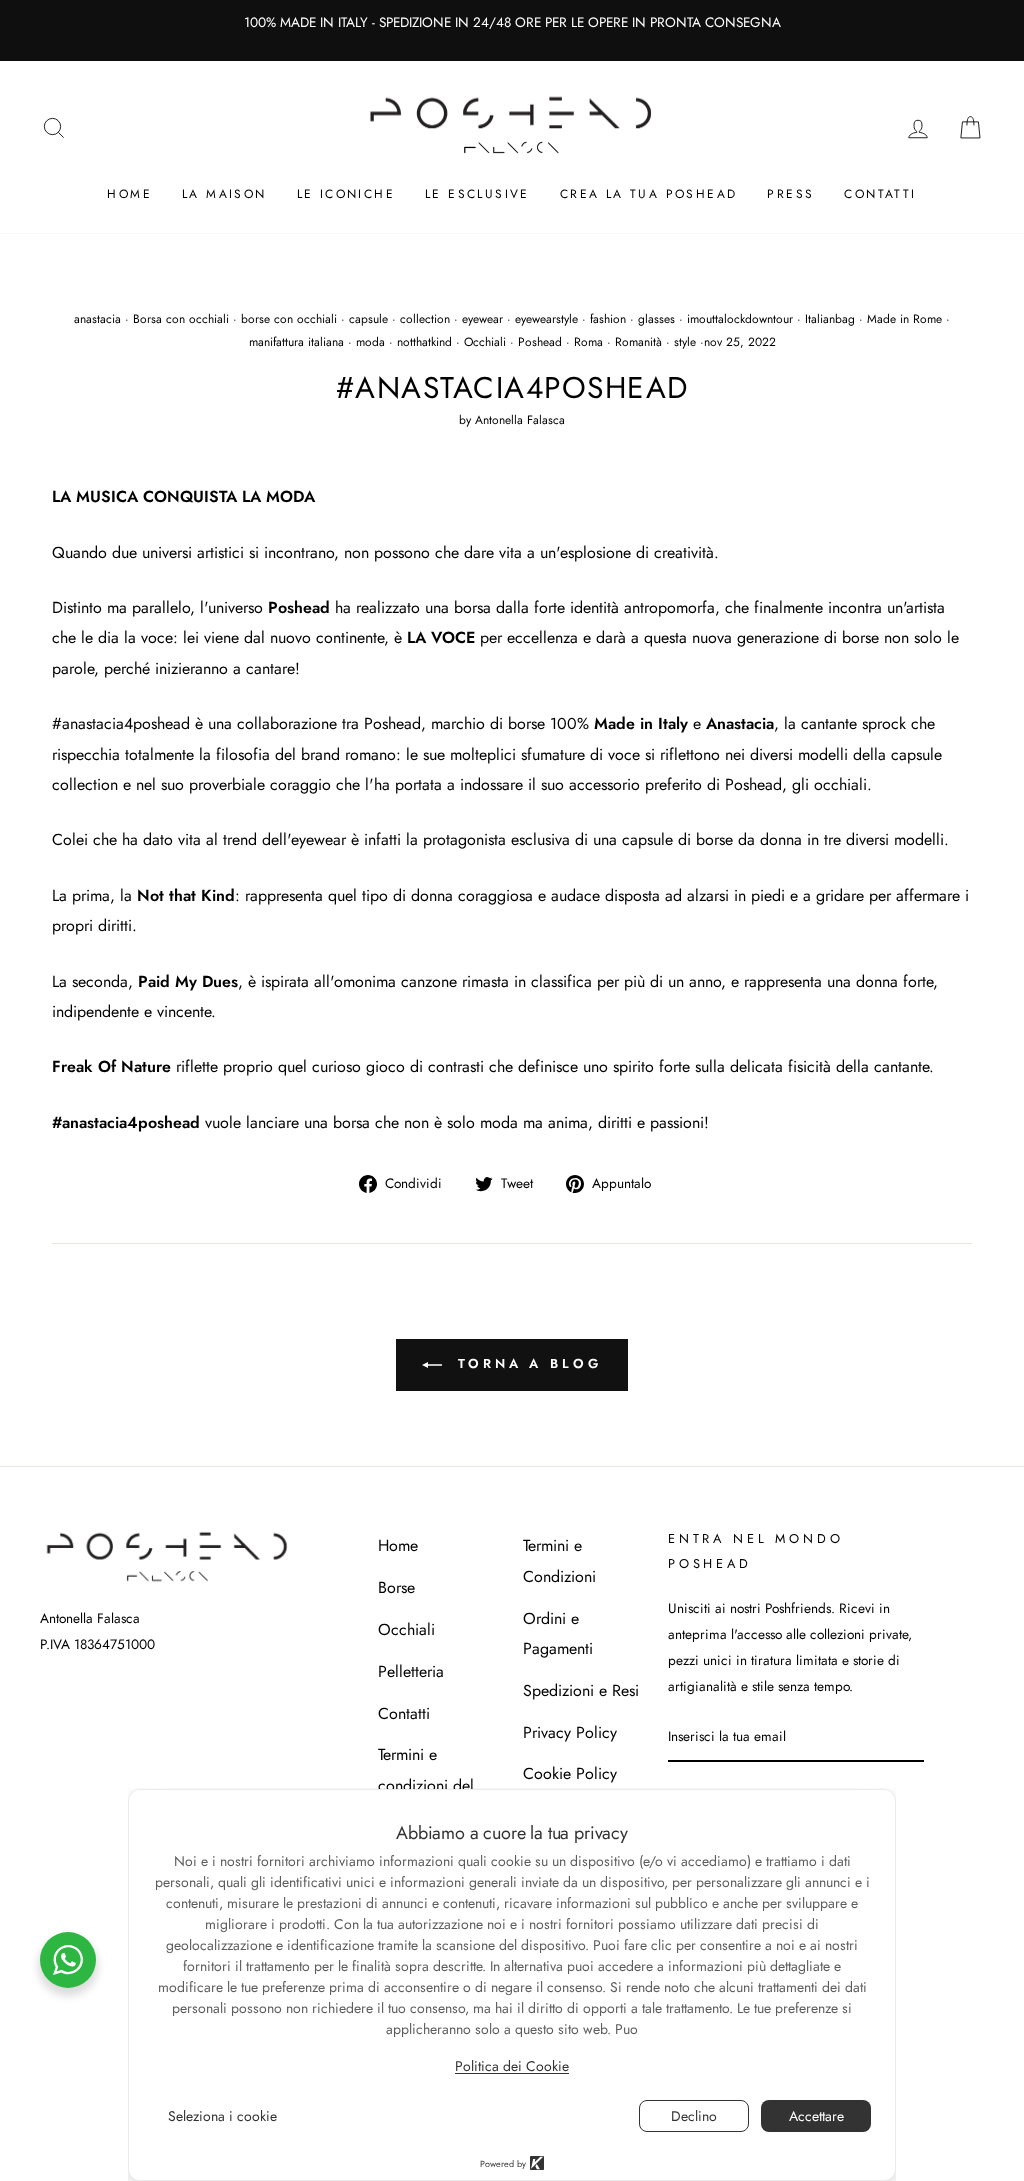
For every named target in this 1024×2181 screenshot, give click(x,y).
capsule (368, 319)
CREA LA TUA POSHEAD (649, 194)
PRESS (790, 194)
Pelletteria (411, 1671)
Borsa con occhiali (181, 319)
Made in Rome (904, 319)
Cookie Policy (570, 1773)
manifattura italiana (296, 342)
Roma (588, 342)
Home (129, 194)
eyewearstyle (546, 319)
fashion (608, 319)
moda (370, 342)
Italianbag (830, 319)
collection (425, 319)
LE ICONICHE (346, 194)
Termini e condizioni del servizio (426, 1785)
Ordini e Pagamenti (558, 1633)
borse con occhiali (289, 319)
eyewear (482, 319)
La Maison (224, 194)
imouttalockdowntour (740, 319)
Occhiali (485, 342)
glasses (656, 319)
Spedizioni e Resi (581, 1690)
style (685, 342)
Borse (396, 1587)
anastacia (97, 319)
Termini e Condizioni (559, 1560)
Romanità (638, 342)
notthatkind (424, 342)
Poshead (540, 342)
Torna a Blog (526, 1363)
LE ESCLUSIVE (477, 194)
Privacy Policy (570, 1732)
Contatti (880, 194)
